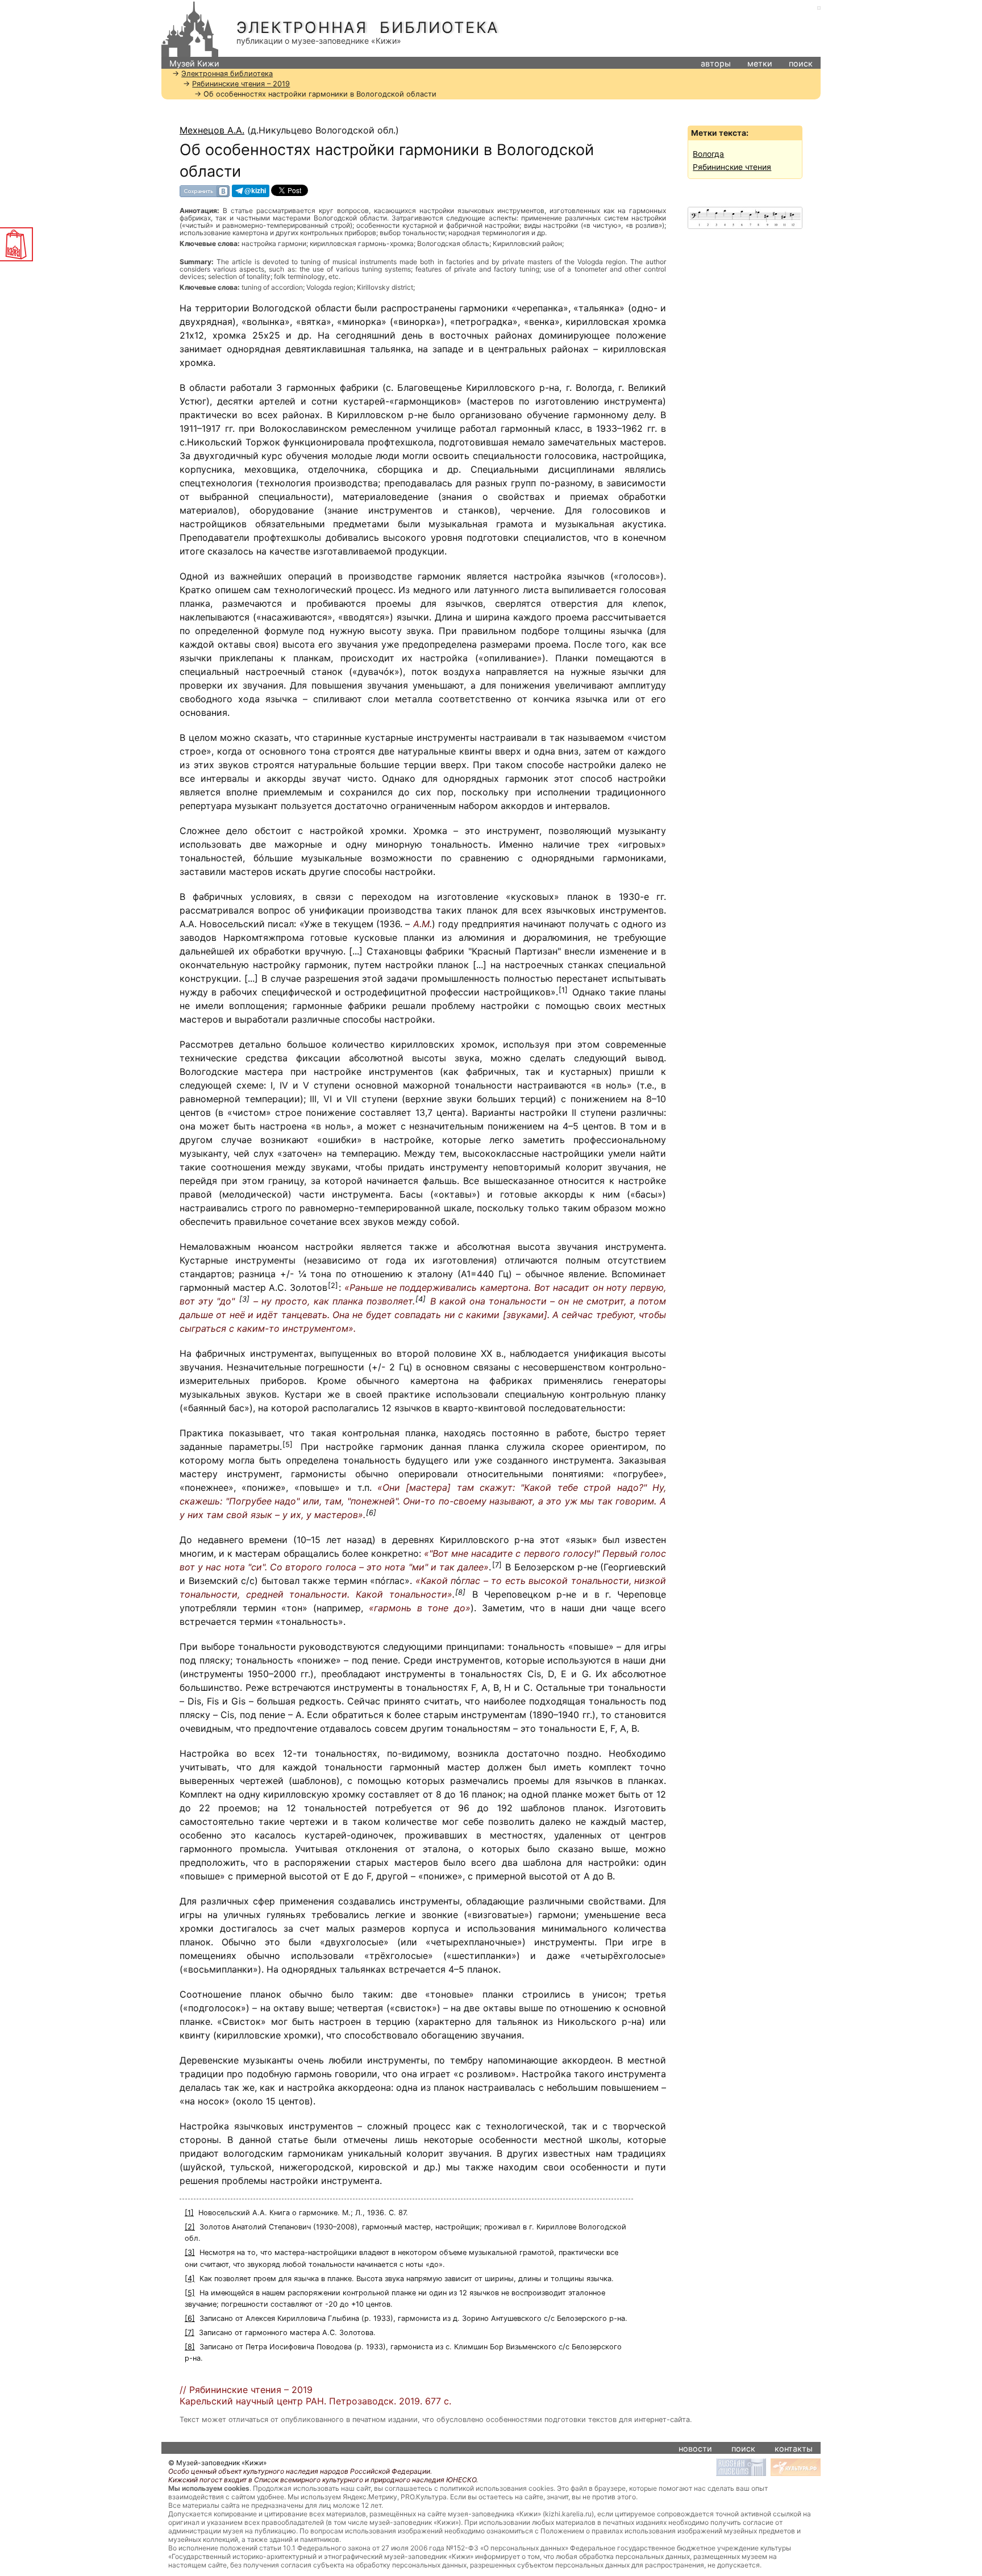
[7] (497, 1565)
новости (695, 2448)
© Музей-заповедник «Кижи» (217, 2463)
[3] (244, 1299)
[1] (563, 990)
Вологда (708, 154)
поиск (801, 63)
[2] (333, 1285)
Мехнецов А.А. (212, 130)
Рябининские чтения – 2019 (241, 84)
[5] (288, 1445)
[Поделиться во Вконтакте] (205, 191)
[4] (421, 1299)
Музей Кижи (194, 63)
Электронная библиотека (368, 28)
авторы (716, 63)
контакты (794, 2448)
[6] (371, 1513)
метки (760, 63)
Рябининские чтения (732, 167)
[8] (460, 1592)
